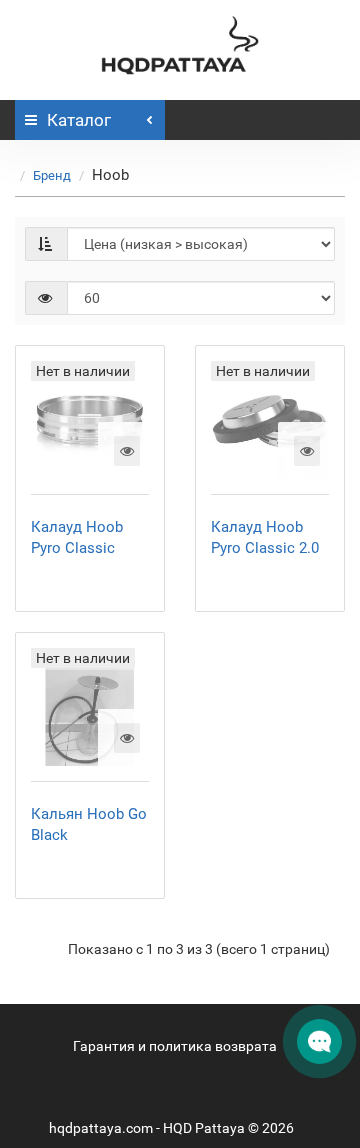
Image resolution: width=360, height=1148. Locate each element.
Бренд (52, 175)
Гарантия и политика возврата (175, 1046)
